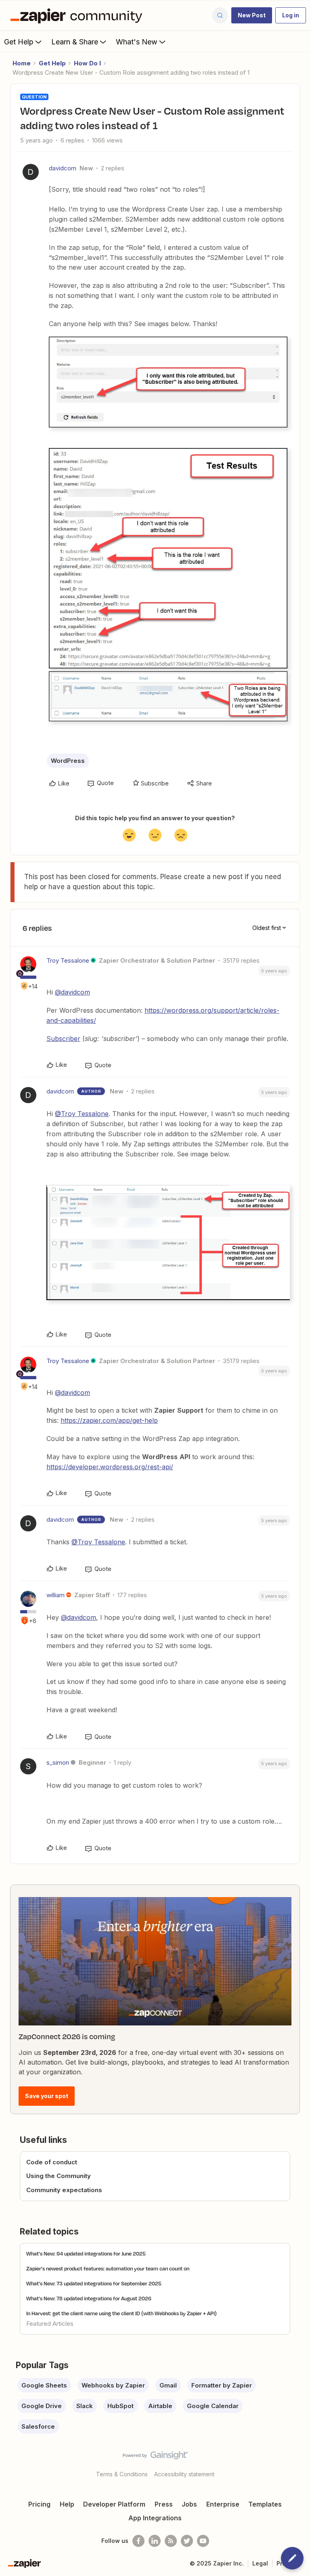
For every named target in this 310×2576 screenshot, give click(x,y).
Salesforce (38, 2426)
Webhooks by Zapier (113, 2385)
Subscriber (63, 1039)
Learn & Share (75, 42)
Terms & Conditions (122, 2474)
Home (22, 63)
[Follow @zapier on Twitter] (187, 2541)
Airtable (160, 2406)
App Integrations (155, 2518)
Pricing (39, 2504)
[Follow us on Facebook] (138, 2541)
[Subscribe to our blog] (171, 2541)
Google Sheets (44, 2385)
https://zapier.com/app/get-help (109, 1420)
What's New (137, 42)
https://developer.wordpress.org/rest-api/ (110, 1467)
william (56, 1595)
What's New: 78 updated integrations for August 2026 (89, 2298)
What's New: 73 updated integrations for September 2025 (94, 2283)
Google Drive (42, 2406)
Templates (265, 2504)
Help (67, 2504)
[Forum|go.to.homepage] (78, 15)
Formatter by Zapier (222, 2385)
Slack (85, 2406)
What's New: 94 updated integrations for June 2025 (86, 2253)
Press (164, 2504)
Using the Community (59, 2176)
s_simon (58, 1762)
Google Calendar (213, 2406)
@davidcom (72, 992)
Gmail (168, 2385)
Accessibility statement (184, 2474)
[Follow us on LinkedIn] (155, 2541)
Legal (260, 2563)
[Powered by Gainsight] (155, 2457)
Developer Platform (114, 2504)
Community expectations (64, 2190)
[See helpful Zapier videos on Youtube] (203, 2541)
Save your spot (47, 2096)
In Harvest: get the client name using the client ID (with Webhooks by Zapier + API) (121, 2313)
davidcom (63, 168)
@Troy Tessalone (82, 1114)
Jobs (189, 2504)
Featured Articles (50, 2324)
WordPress (68, 761)
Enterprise (223, 2504)
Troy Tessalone (68, 960)
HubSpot (120, 2406)
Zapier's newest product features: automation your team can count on (108, 2268)
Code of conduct (52, 2162)
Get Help (19, 42)
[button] (252, 15)
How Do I (87, 63)
